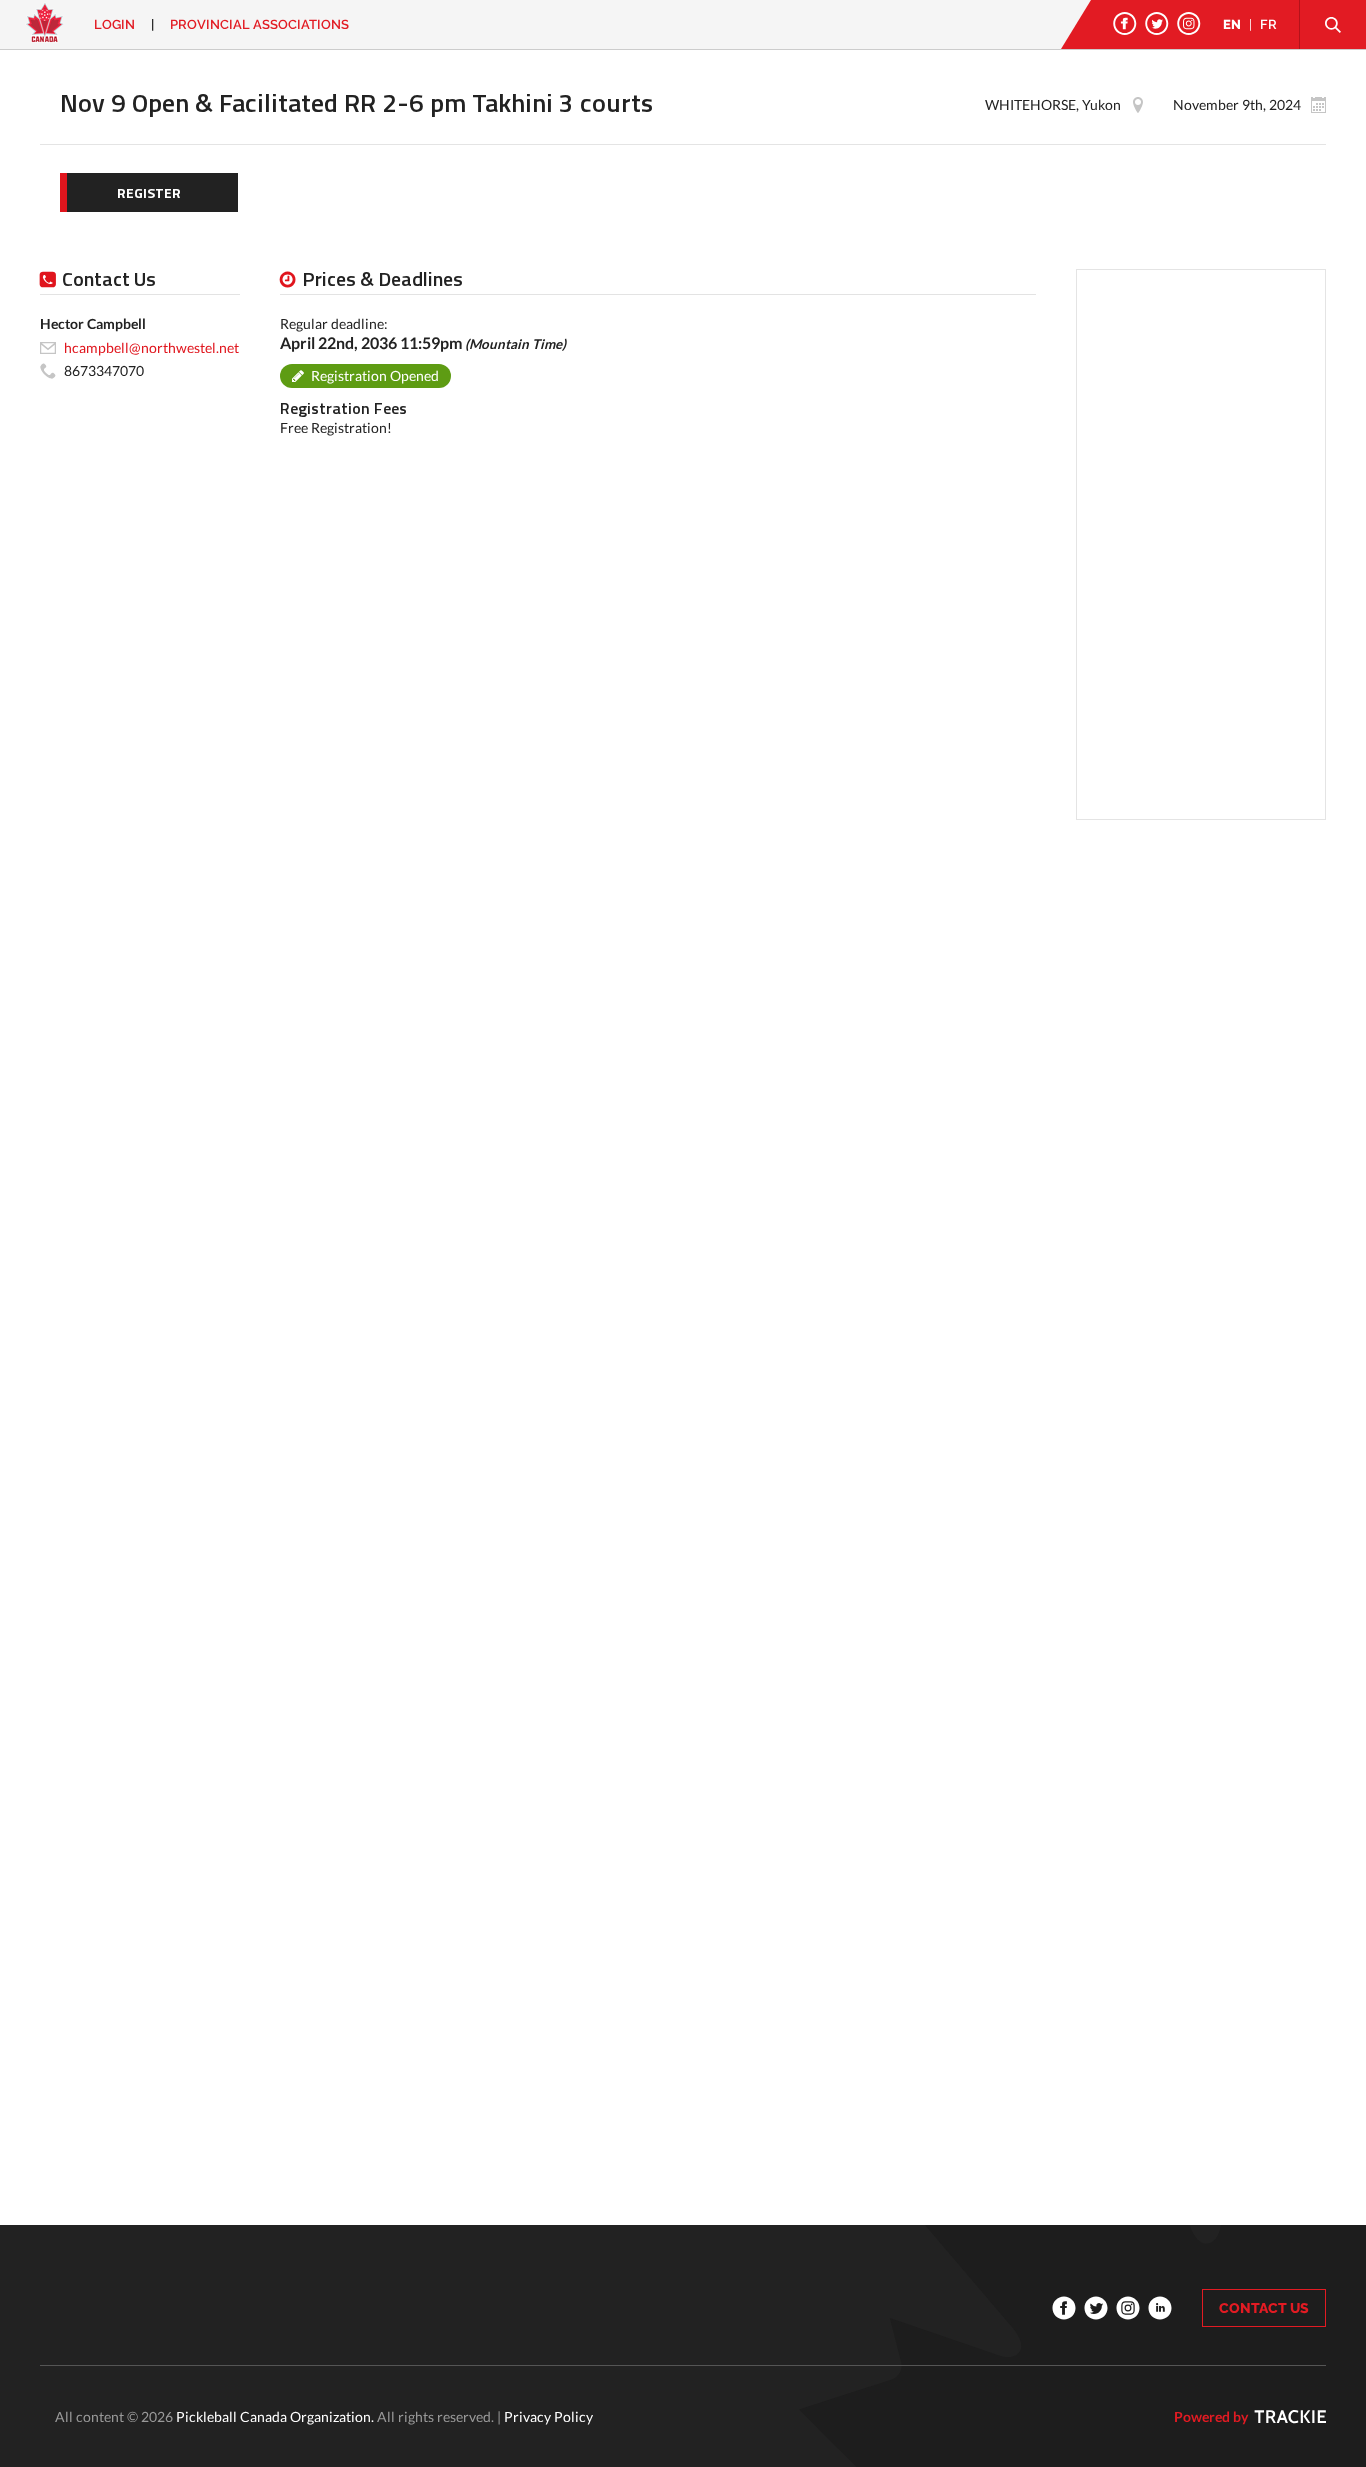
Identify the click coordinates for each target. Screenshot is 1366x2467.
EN (1232, 24)
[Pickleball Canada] (45, 32)
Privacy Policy (548, 2416)
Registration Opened (375, 375)
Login (114, 24)
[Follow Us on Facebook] (1125, 23)
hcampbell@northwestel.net (151, 346)
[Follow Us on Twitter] (1157, 23)
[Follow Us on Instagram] (1189, 23)
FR (1268, 24)
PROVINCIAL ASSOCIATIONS (259, 24)
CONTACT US (1264, 2308)
